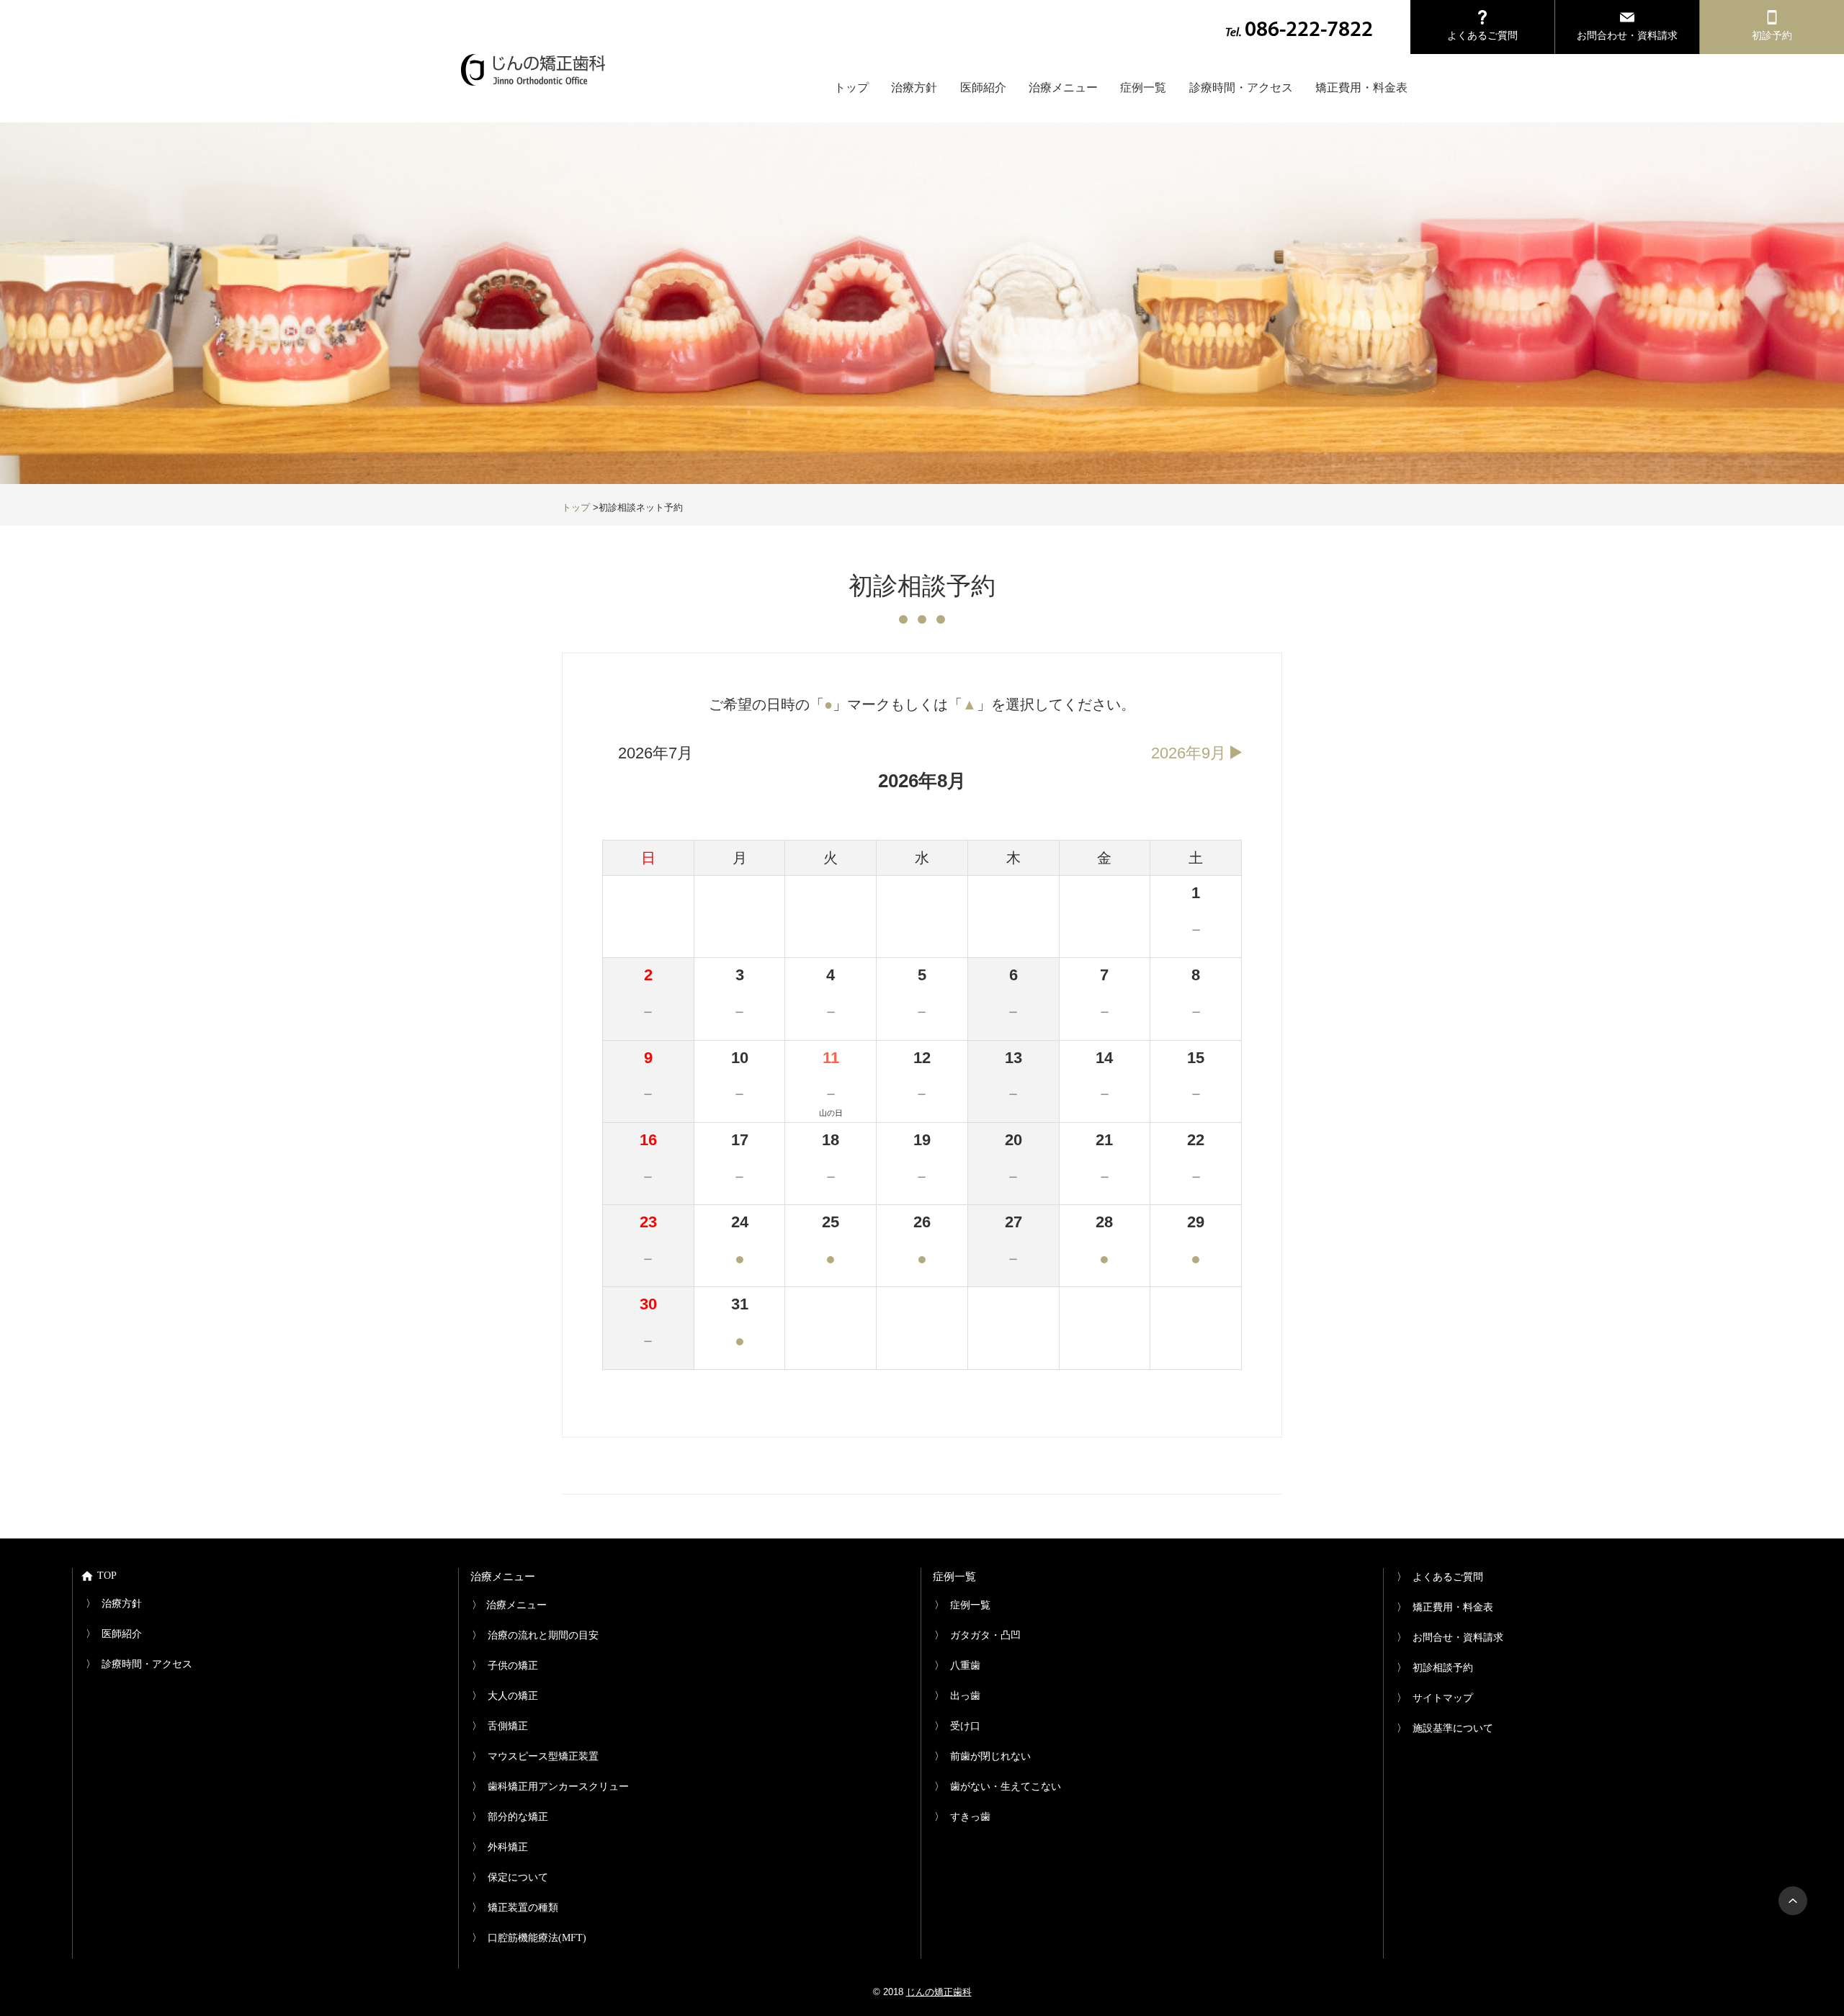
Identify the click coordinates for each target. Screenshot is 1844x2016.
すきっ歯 (970, 1817)
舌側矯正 (508, 1726)
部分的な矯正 (518, 1817)
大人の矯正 (513, 1696)
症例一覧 (1143, 88)
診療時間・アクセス (1241, 88)
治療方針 (914, 88)
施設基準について (1453, 1728)
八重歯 (965, 1666)
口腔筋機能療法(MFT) (537, 1938)
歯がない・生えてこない (1006, 1787)
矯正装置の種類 (523, 1908)
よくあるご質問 (1440, 1577)
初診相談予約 (1443, 1668)
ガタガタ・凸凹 (985, 1635)
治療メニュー (1063, 88)
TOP (107, 1576)
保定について (518, 1877)
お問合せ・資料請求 (1458, 1638)
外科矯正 (508, 1847)
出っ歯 (965, 1696)
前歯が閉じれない (990, 1756)
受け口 (965, 1726)
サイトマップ (1443, 1698)
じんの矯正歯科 (939, 1992)
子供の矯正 (513, 1666)
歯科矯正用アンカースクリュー (558, 1787)
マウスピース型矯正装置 (543, 1756)
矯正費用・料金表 (1361, 88)
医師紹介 (983, 88)
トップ (851, 88)
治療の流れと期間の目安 (543, 1635)
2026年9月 (1189, 753)
